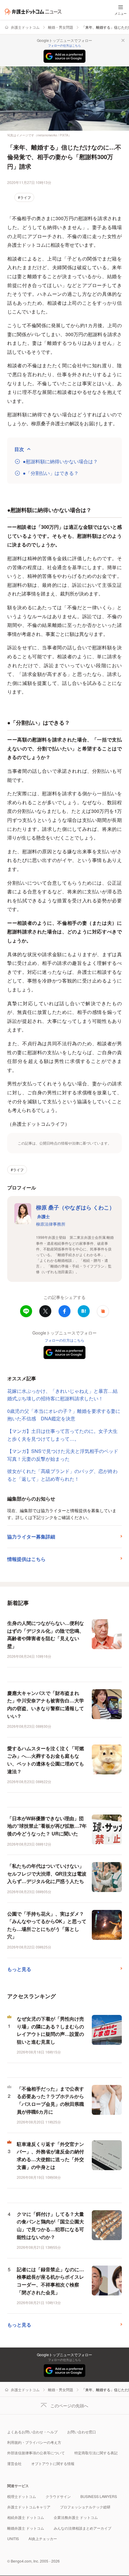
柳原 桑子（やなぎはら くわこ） (75, 1211)
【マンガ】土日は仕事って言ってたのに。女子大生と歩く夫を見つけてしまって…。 (62, 1435)
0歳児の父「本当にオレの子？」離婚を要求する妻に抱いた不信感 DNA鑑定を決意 (64, 1415)
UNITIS (13, 2538)
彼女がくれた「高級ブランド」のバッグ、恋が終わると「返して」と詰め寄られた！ (62, 1475)
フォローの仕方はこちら (64, 45)
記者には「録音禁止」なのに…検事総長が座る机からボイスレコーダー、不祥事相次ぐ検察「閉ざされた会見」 (50, 2281)
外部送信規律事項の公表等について (36, 2453)
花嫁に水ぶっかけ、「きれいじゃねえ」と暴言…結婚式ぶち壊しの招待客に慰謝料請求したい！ (62, 1395)
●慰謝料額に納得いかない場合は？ (60, 461)
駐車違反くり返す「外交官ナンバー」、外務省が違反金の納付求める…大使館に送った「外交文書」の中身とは (50, 2155)
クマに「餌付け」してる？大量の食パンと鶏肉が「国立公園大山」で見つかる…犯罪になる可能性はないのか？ (50, 2225)
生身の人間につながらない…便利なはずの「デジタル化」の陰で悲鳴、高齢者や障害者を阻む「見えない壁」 (46, 1634)
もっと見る (19, 1969)
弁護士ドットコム (25, 27)
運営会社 (14, 2463)
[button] (103, 1311)
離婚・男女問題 (61, 27)
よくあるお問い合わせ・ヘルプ (32, 2432)
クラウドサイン (58, 2496)
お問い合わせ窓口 (82, 2432)
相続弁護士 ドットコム (26, 2517)
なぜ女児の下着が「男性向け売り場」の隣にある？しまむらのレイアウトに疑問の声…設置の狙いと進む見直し (50, 2030)
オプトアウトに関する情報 (53, 2463)
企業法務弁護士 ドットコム (76, 2517)
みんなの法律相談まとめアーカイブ (82, 2528)
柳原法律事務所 (51, 1224)
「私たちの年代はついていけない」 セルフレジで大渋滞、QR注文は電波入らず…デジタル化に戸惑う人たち (47, 1873)
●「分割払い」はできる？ (51, 473)
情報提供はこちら (26, 1559)
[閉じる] (123, 40)
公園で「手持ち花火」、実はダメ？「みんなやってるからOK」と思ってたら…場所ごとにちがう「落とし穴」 (47, 1925)
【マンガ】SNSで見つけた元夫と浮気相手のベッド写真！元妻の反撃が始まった (63, 1455)
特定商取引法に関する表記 (96, 2453)
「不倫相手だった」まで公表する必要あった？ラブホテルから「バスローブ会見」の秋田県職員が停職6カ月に (50, 2100)
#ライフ (24, 197)
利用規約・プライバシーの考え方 (34, 2442)
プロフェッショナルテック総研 (85, 2507)
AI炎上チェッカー (43, 2538)
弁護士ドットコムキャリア (29, 2507)
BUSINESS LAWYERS (99, 2496)
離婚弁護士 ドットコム (26, 2528)
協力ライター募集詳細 (31, 1537)
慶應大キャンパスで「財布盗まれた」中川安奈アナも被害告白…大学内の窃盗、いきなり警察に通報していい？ (46, 1704)
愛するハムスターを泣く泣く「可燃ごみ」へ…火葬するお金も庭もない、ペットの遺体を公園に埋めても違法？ (46, 1760)
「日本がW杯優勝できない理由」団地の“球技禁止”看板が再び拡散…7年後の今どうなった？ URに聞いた (47, 1826)
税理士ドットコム (22, 2496)
